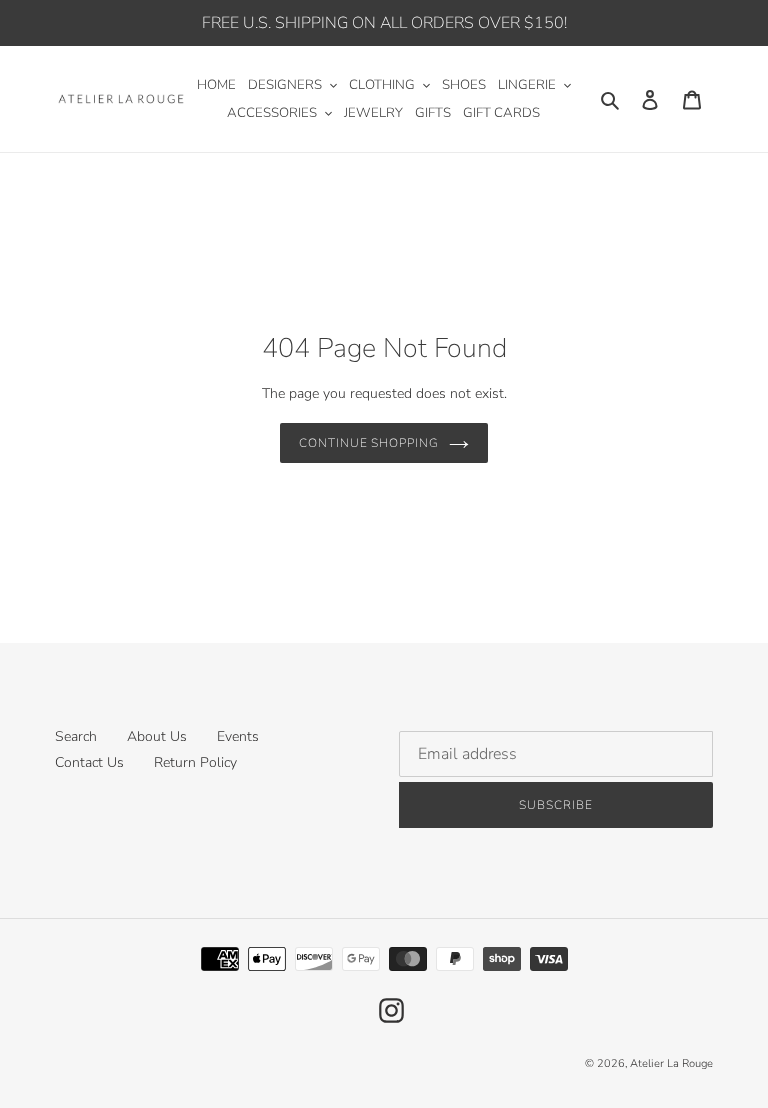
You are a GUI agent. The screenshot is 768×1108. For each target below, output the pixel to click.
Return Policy (195, 762)
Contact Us (89, 762)
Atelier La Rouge (671, 1063)
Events (238, 736)
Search (76, 736)
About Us (157, 736)
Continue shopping (369, 443)
